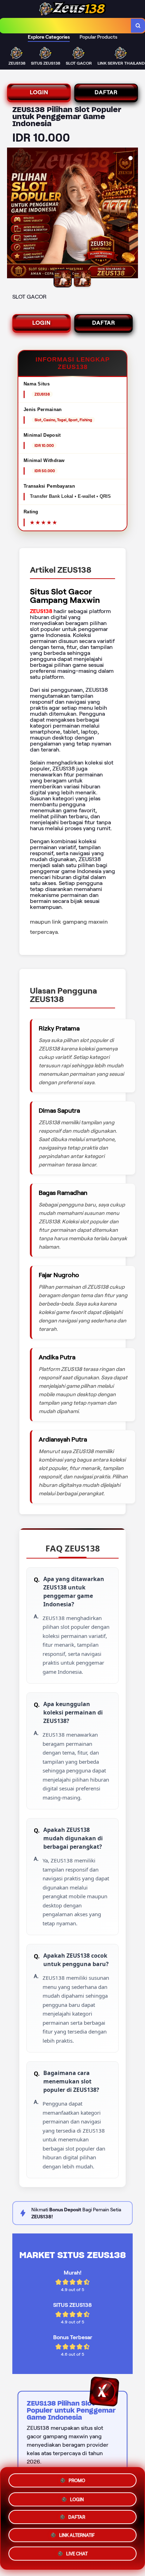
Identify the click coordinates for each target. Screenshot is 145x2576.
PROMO (77, 2478)
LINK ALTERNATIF (77, 2537)
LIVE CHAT (77, 2556)
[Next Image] (132, 214)
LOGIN (39, 92)
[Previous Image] (13, 214)
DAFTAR (106, 92)
